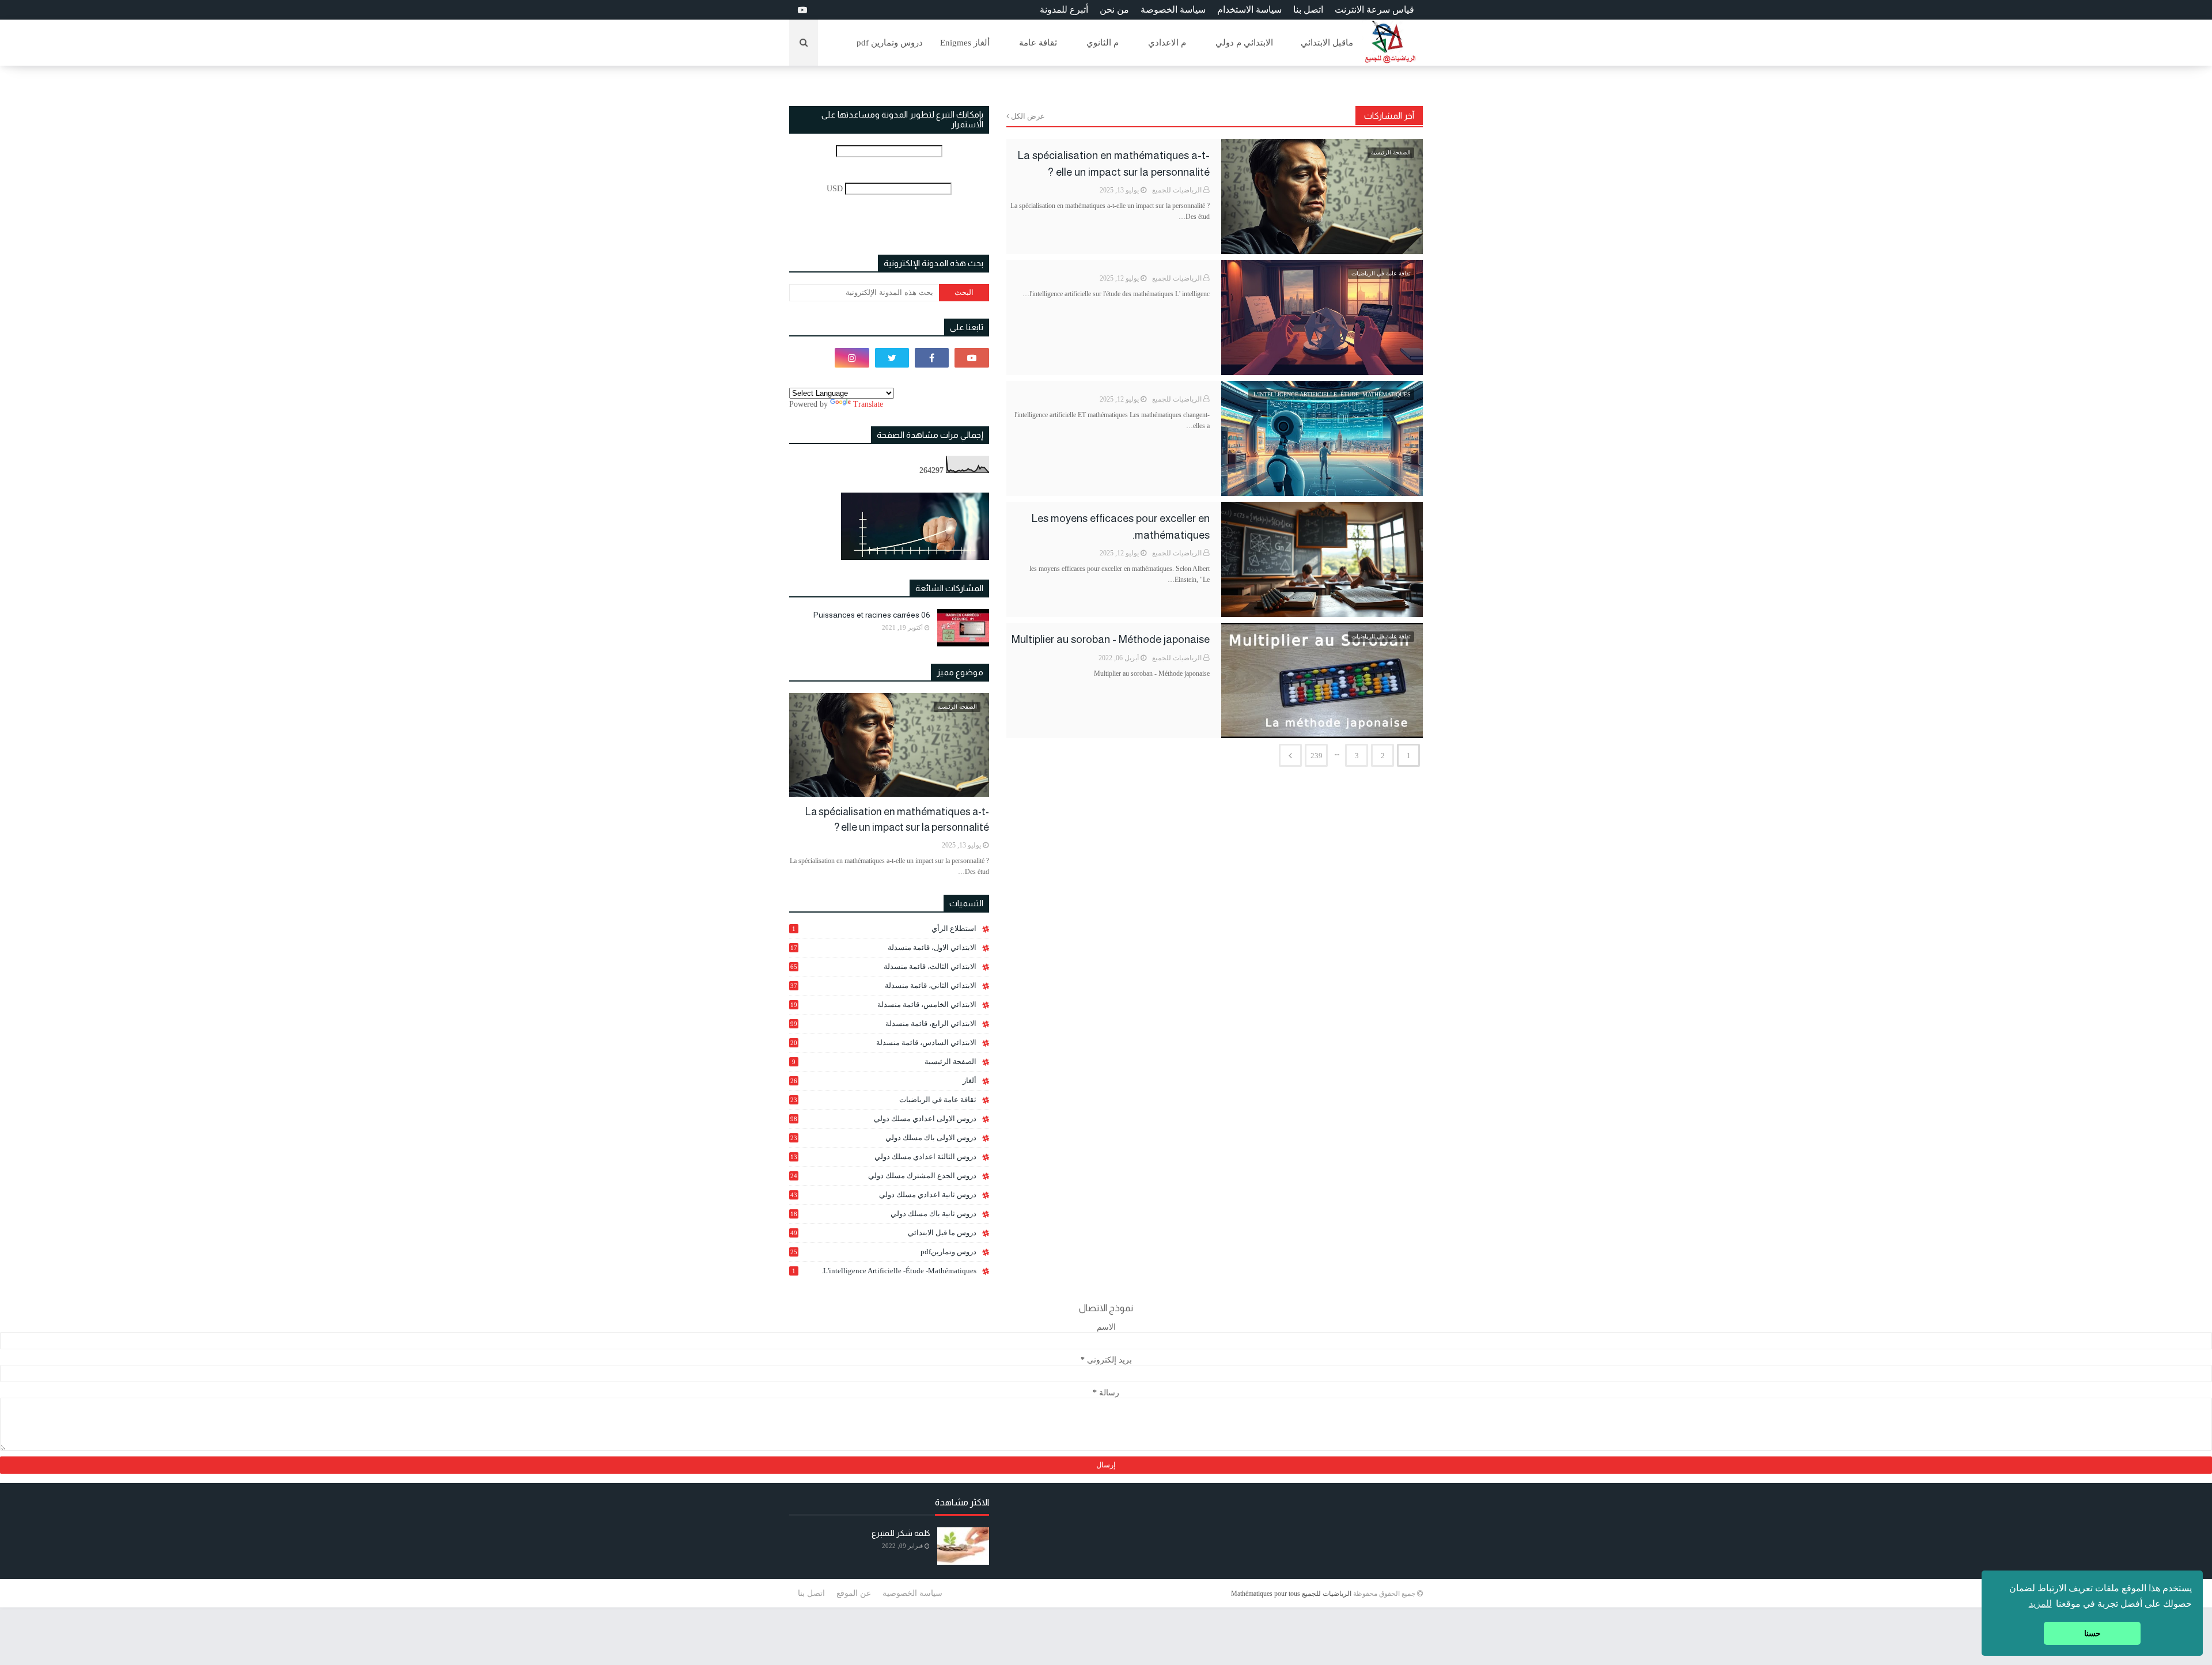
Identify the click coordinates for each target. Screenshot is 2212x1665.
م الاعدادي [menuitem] (1167, 43)
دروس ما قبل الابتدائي (883, 1233)
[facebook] (932, 358)
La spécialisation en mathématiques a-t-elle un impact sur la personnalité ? (1114, 164)
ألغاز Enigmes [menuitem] (965, 43)
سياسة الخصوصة (1173, 10)
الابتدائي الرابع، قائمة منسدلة (883, 1023)
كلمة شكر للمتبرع (901, 1533)
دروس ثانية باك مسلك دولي (883, 1214)
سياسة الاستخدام (1249, 10)
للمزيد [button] (2040, 1604)
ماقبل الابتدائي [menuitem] (1327, 43)
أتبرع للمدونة (1064, 10)
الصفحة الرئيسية (884, 1062)
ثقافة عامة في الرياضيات (883, 1100)
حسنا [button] (2092, 1633)
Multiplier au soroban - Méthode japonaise (1111, 639)
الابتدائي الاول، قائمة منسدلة (883, 947)
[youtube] (801, 10)
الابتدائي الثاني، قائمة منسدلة (883, 985)
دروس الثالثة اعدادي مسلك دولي (883, 1157)
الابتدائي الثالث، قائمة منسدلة (883, 966)
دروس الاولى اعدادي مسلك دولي (883, 1119)
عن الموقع (854, 1593)
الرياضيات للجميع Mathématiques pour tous (1291, 1594)
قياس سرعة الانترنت (1374, 10)
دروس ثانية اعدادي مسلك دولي (883, 1195)
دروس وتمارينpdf (883, 1252)
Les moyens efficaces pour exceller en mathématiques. (1121, 527)
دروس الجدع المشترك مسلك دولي (883, 1176)
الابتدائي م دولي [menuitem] (1244, 43)
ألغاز (883, 1081)
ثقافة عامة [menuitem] (1038, 43)
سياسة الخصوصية (912, 1593)
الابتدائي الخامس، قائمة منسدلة (883, 1005)
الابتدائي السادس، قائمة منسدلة (883, 1043)
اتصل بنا (1308, 10)
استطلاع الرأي (884, 928)
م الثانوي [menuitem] (1103, 43)
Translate (868, 404)
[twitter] (892, 358)
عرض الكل (1028, 116)
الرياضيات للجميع (1177, 190)
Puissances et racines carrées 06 (872, 615)
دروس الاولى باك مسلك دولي (883, 1138)
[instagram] (852, 358)
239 (1317, 756)
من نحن (1114, 10)
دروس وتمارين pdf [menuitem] (890, 43)
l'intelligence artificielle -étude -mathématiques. (884, 1271)
